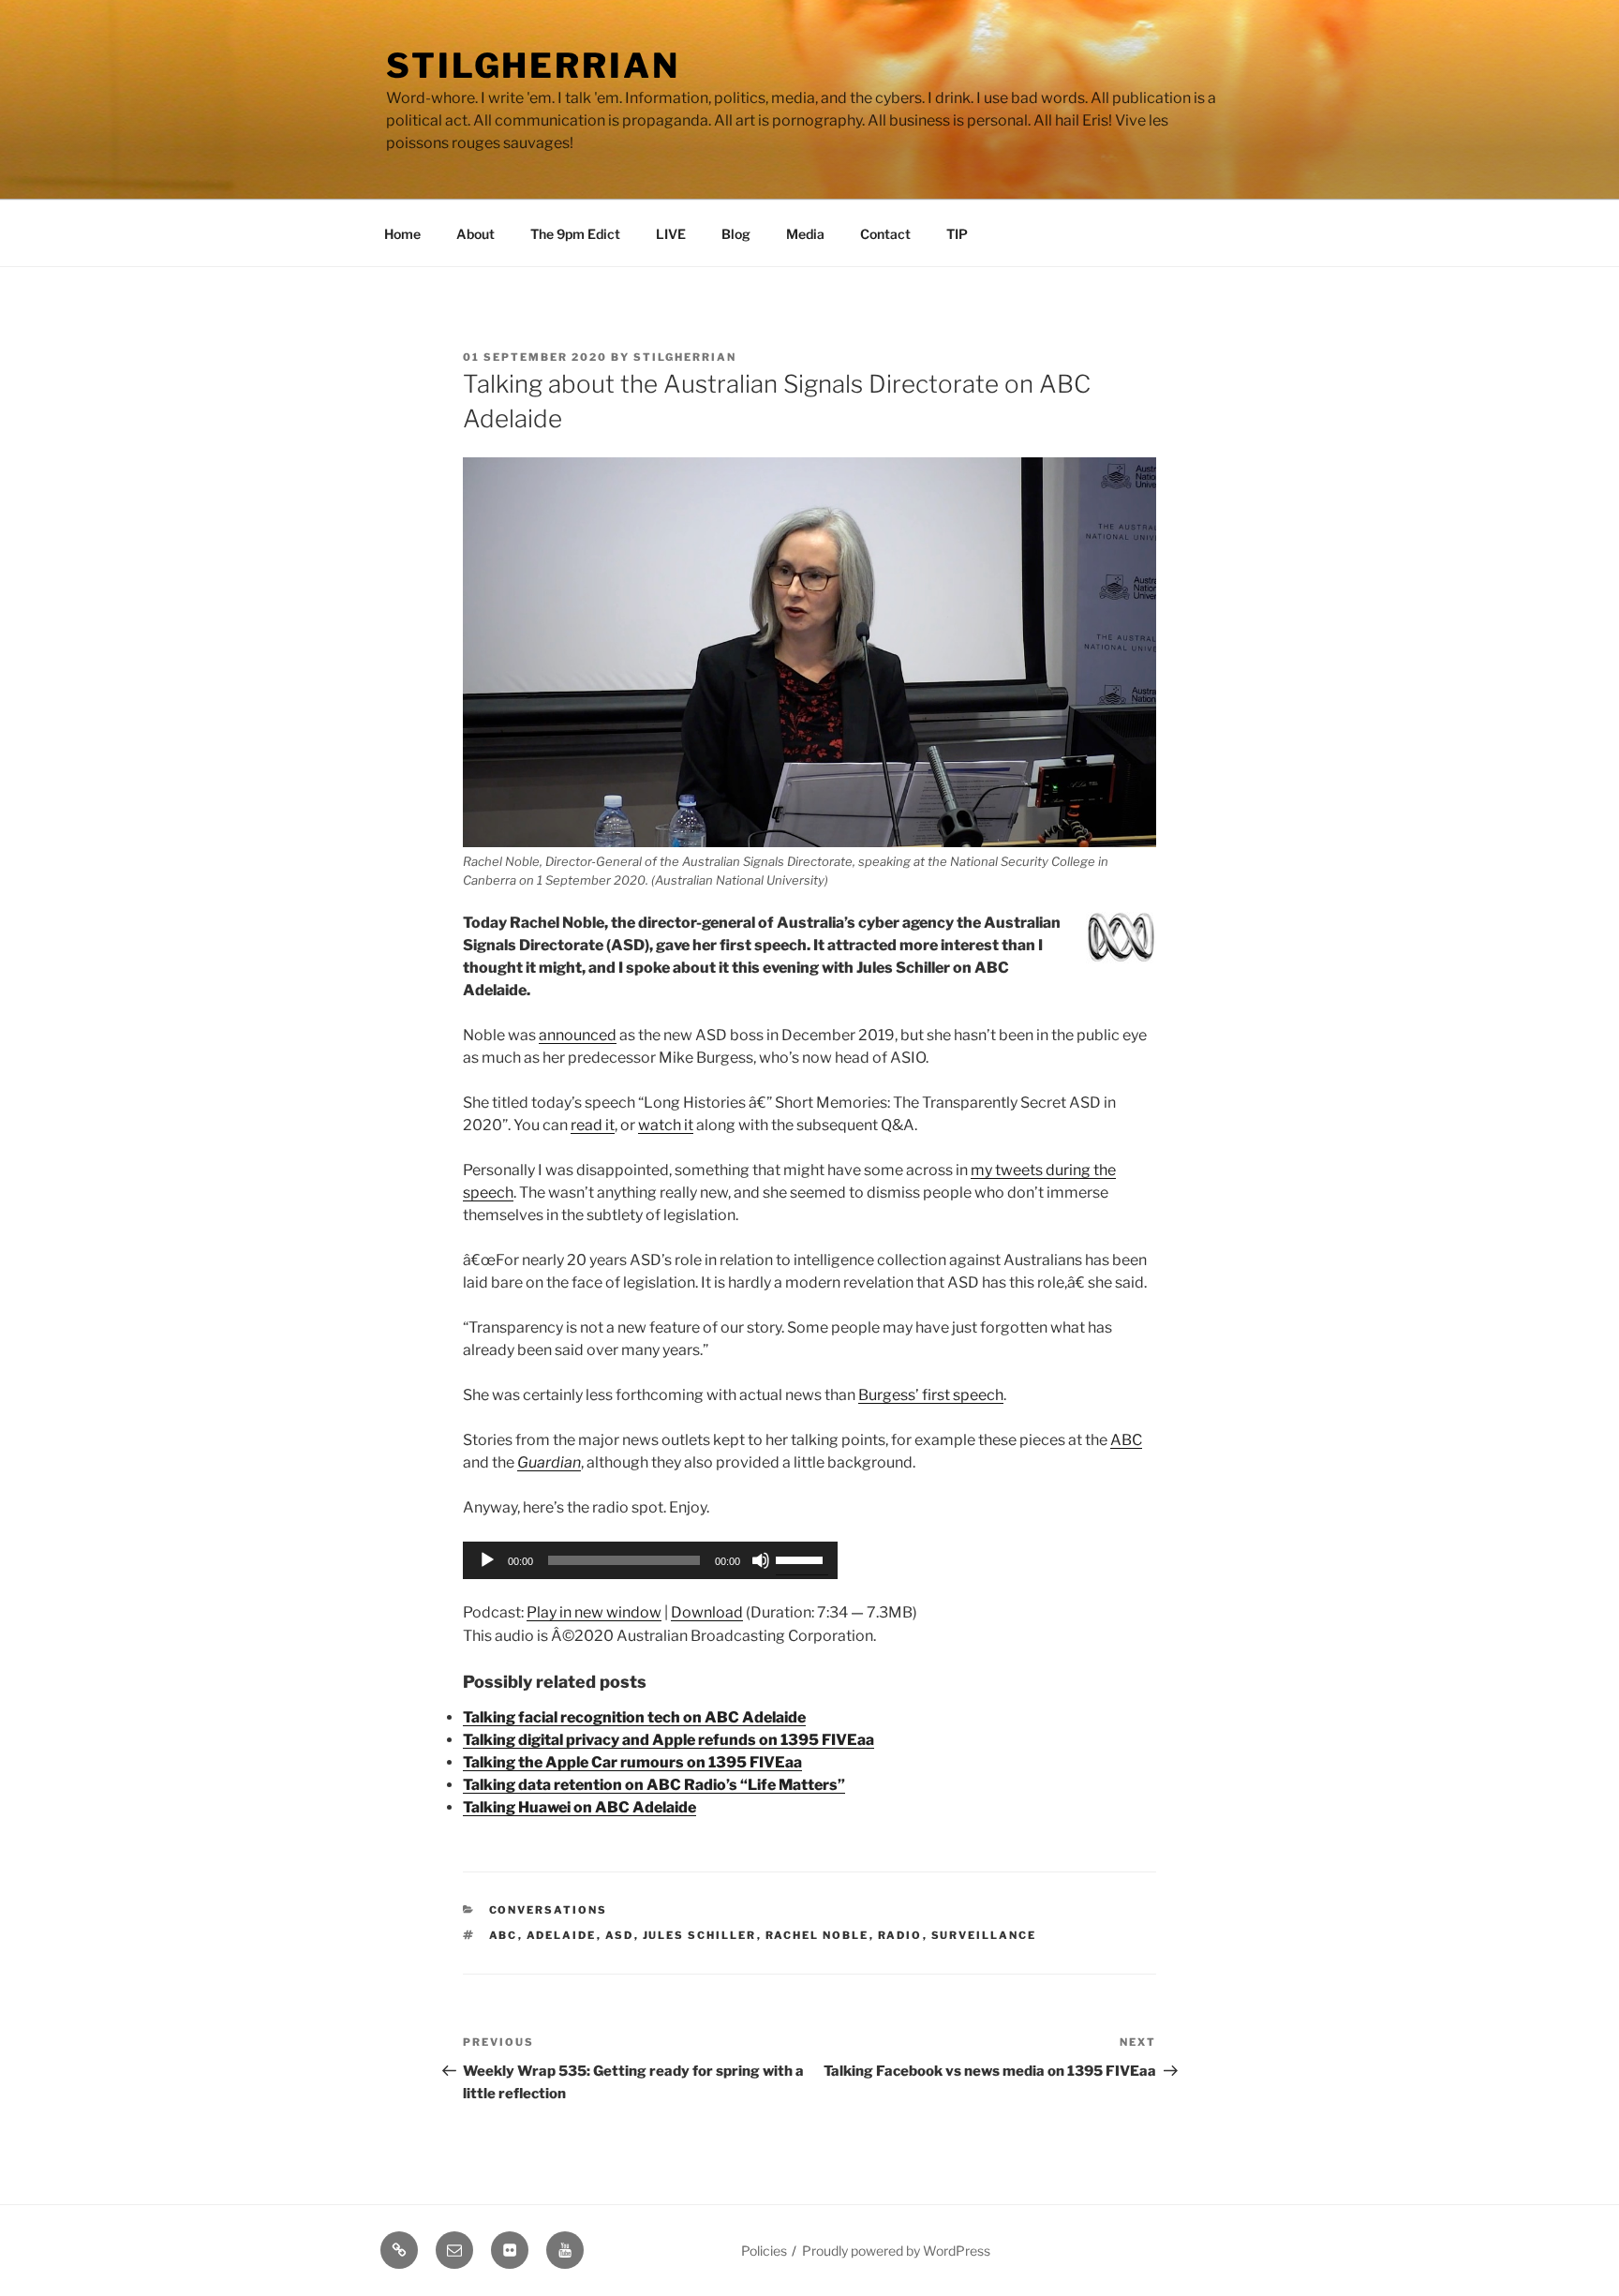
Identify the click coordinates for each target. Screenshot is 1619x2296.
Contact (885, 234)
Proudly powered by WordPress (896, 2251)
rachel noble (817, 1935)
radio (900, 1935)
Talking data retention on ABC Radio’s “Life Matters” (654, 1785)
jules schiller (700, 1935)
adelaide (562, 1935)
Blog (736, 234)
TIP (957, 234)
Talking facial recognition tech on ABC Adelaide (634, 1717)
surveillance (984, 1935)
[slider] (802, 1558)
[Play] (487, 1560)
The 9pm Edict (575, 234)
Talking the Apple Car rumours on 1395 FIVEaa (632, 1762)
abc (504, 1935)
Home (402, 234)
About (475, 234)
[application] (650, 1560)
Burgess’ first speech (931, 1395)
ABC (1126, 1440)
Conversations (549, 1910)
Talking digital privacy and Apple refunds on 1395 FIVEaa (668, 1740)
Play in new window (594, 1612)
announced (578, 1035)
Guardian (549, 1462)
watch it (666, 1125)
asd (620, 1935)
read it (593, 1125)
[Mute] (761, 1560)
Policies (764, 2251)
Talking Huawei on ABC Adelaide (579, 1807)
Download (707, 1612)
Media (805, 234)
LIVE (671, 234)
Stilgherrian (533, 66)
